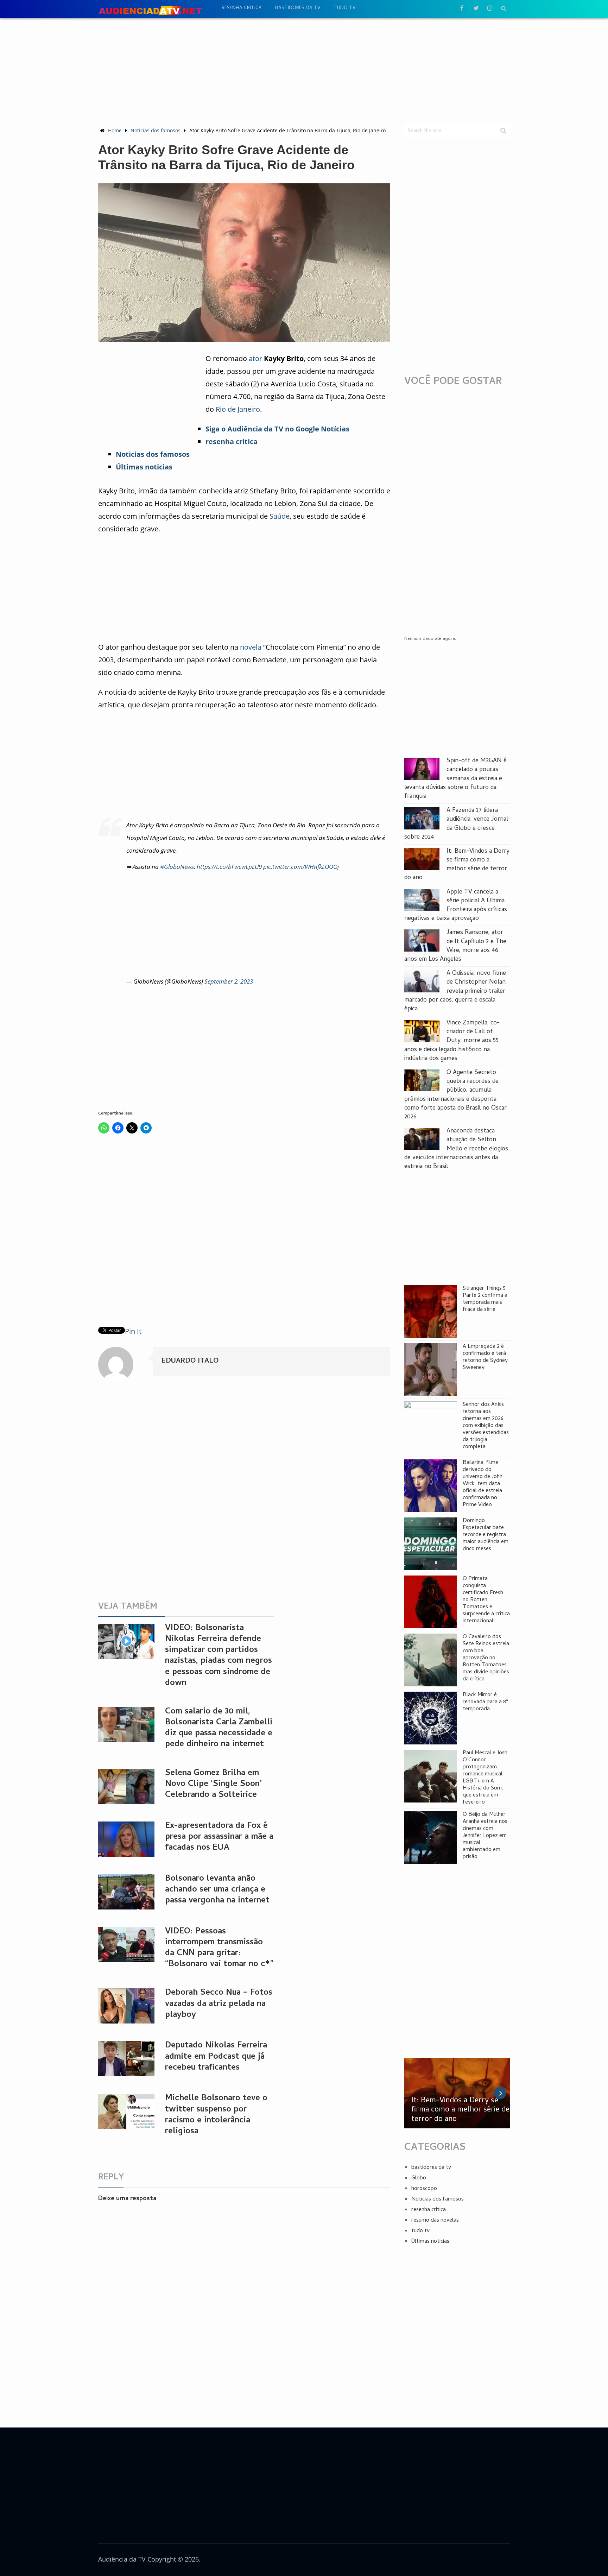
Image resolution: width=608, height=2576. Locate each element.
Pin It (133, 1331)
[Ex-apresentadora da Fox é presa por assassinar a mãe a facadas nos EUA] (126, 1839)
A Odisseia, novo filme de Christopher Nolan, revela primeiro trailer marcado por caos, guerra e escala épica (456, 991)
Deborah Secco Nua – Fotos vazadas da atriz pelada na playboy (219, 2004)
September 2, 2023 (229, 981)
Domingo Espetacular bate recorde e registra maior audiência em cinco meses (486, 1535)
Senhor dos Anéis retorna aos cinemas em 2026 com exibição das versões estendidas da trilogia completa (486, 1426)
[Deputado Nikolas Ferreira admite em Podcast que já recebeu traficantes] (126, 2059)
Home (115, 130)
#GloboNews (177, 867)
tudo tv (344, 8)
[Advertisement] (304, 71)
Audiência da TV (122, 2559)
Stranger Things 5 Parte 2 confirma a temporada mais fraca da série (485, 1299)
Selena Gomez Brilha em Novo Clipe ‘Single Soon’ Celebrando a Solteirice (213, 1784)
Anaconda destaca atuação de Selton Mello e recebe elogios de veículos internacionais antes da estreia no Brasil (456, 1149)
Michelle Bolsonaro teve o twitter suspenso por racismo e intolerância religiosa (216, 2115)
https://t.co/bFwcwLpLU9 (229, 867)
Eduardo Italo (190, 1361)
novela (251, 647)
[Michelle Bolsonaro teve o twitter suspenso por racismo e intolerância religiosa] (126, 2111)
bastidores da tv (298, 8)
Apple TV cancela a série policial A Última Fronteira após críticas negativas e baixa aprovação (456, 906)
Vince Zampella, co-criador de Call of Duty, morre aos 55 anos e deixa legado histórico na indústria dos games (452, 1041)
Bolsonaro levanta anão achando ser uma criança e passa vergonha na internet (217, 1890)
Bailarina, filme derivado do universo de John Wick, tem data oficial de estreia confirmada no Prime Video (483, 1484)
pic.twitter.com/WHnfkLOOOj (301, 867)
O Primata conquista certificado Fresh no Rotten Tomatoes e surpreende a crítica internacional (486, 1600)
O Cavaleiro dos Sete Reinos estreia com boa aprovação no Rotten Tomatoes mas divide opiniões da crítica (486, 1658)
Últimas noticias (430, 2242)
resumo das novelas (435, 2221)
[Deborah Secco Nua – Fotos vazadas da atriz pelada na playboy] (126, 2006)
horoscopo (424, 2189)
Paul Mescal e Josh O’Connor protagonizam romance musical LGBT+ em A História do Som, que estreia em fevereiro (485, 1778)
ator (255, 358)
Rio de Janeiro (238, 409)
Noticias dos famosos (156, 130)
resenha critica (242, 8)
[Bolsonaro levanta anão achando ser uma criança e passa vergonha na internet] (126, 1892)
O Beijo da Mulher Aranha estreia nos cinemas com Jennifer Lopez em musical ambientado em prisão (485, 1836)
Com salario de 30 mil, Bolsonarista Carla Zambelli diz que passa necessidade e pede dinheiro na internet (219, 1728)
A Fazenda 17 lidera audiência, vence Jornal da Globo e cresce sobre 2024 (456, 824)
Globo (419, 2178)
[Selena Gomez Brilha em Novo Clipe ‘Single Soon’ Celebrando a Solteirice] (126, 1786)
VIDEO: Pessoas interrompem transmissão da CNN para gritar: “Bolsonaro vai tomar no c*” (219, 1948)
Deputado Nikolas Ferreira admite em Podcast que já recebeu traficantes (216, 2057)
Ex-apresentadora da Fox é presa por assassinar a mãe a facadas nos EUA (219, 1837)
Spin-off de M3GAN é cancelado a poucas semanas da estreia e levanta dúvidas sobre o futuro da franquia (455, 779)
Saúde (280, 516)
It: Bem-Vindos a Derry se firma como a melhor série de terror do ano (457, 865)
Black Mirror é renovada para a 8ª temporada (485, 1702)
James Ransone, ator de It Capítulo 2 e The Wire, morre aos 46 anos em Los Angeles (455, 946)
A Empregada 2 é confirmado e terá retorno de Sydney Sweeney (485, 1357)
